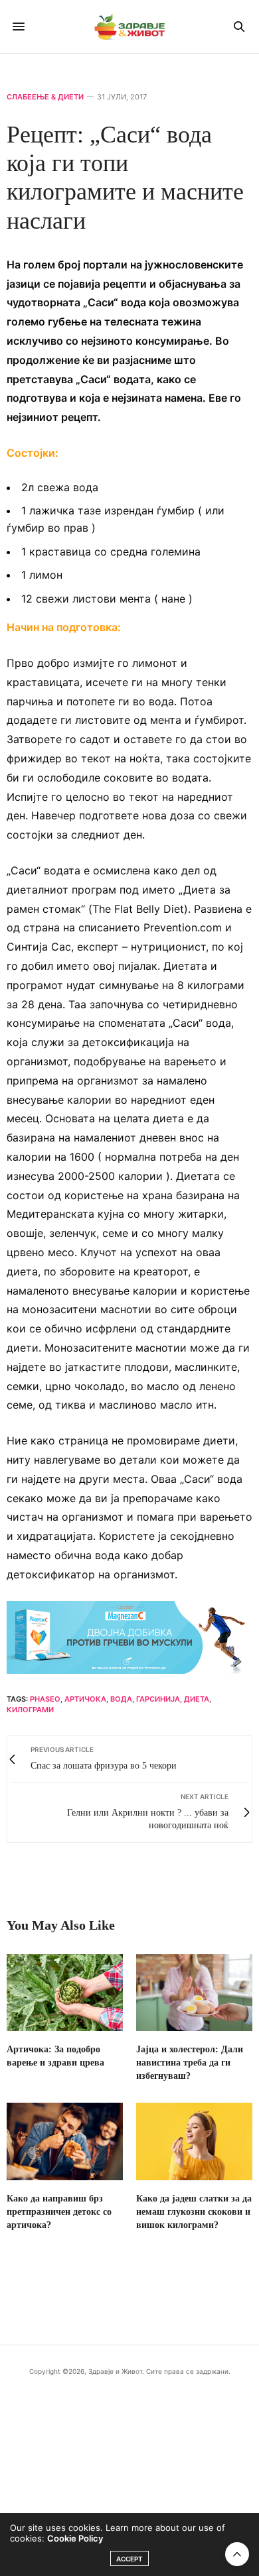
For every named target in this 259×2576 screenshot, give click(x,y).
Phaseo (45, 1699)
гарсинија (158, 1699)
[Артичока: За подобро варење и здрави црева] (65, 1993)
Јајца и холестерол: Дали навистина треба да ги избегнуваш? (190, 2063)
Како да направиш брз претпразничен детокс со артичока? (59, 2212)
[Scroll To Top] (237, 2554)
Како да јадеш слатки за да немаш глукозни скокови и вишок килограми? (194, 2212)
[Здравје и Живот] (129, 27)
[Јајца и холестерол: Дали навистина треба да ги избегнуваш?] (194, 1993)
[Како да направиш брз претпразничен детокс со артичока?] (65, 2141)
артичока (85, 1699)
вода (121, 1699)
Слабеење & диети (45, 97)
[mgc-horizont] (129, 1636)
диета (197, 1699)
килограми (30, 1710)
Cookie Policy (75, 2538)
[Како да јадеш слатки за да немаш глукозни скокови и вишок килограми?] (194, 2141)
